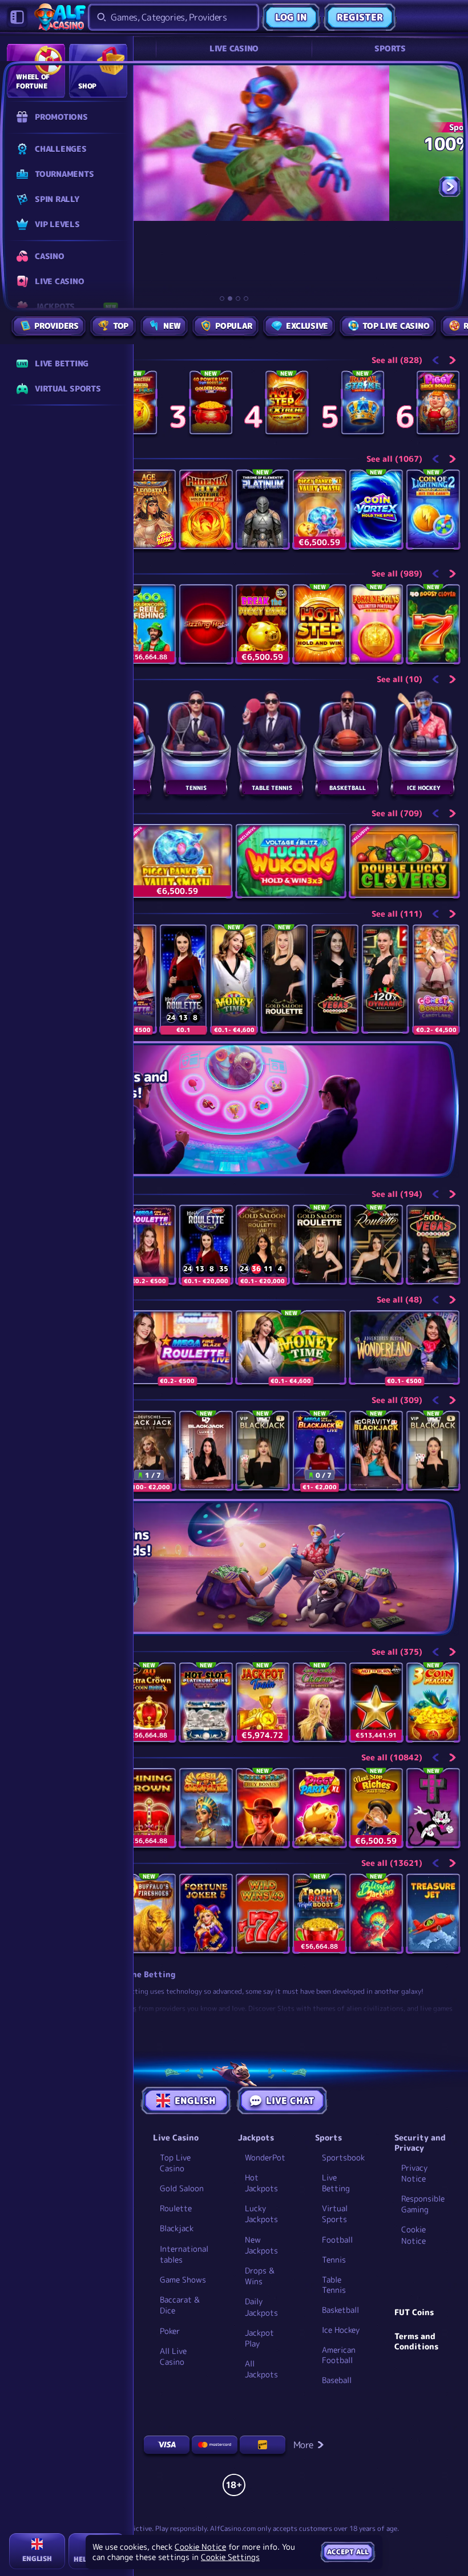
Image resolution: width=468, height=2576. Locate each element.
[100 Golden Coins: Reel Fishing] (149, 624)
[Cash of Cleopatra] (206, 1808)
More (303, 2445)
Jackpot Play (259, 2338)
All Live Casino (173, 2356)
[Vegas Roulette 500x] (335, 979)
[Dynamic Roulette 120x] (385, 979)
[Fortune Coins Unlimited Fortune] (376, 624)
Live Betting (336, 2183)
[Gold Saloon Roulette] (284, 979)
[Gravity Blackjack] (376, 1451)
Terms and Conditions (416, 2341)
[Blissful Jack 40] (376, 1914)
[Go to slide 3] (238, 299)
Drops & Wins (260, 2276)
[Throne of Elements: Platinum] (263, 509)
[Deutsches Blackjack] (149, 1451)
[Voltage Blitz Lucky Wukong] (291, 861)
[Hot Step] (320, 624)
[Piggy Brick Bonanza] (438, 403)
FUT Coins (414, 2312)
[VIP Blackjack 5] (433, 1451)
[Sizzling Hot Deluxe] (206, 624)
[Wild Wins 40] (263, 1914)
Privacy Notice (414, 2173)
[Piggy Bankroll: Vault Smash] (320, 509)
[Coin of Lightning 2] (433, 509)
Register (360, 17)
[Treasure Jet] (433, 1914)
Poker (170, 2331)
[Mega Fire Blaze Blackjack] (320, 1451)
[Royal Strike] (363, 403)
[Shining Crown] (149, 1808)
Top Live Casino (175, 2163)
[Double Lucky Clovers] (404, 861)
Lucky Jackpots (261, 2214)
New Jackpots (261, 2245)
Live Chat (290, 2101)
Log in (291, 17)
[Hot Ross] (433, 1808)
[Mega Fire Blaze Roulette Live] (149, 1245)
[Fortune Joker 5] (206, 1914)
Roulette (176, 2208)
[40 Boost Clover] (433, 624)
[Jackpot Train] (263, 1702)
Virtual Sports (335, 2214)
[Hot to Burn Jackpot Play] (376, 1702)
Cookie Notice (413, 2235)
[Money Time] (234, 979)
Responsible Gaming (423, 2204)
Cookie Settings (230, 2557)
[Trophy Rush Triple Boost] (320, 1914)
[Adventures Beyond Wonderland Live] (404, 1347)
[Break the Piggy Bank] (263, 624)
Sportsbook (343, 2157)
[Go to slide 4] (246, 299)
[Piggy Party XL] (320, 1808)
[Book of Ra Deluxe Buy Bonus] (263, 1808)
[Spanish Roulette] (376, 1245)
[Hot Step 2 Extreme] (287, 403)
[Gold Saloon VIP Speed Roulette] (263, 1245)
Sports (390, 48)
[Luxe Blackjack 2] (206, 1451)
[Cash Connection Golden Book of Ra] (136, 403)
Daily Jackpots (261, 2307)
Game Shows (183, 2279)
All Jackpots (261, 2369)
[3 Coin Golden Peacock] (433, 1702)
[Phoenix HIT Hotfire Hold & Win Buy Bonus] (206, 509)
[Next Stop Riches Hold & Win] (376, 1808)
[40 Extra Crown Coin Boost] (149, 1702)
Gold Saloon (182, 2188)
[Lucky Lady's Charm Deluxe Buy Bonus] (320, 1702)
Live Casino (234, 48)
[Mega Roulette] (183, 979)
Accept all (348, 2552)
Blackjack (177, 2228)
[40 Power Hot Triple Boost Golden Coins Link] (211, 403)
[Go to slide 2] (230, 299)
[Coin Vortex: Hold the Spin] (376, 509)
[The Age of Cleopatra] (149, 509)
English (195, 2101)
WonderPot (265, 2157)
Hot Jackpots (261, 2183)
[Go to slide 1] (222, 299)
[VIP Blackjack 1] (263, 1451)
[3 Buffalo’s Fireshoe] (149, 1914)
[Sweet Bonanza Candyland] (436, 979)
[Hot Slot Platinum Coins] (206, 1702)
